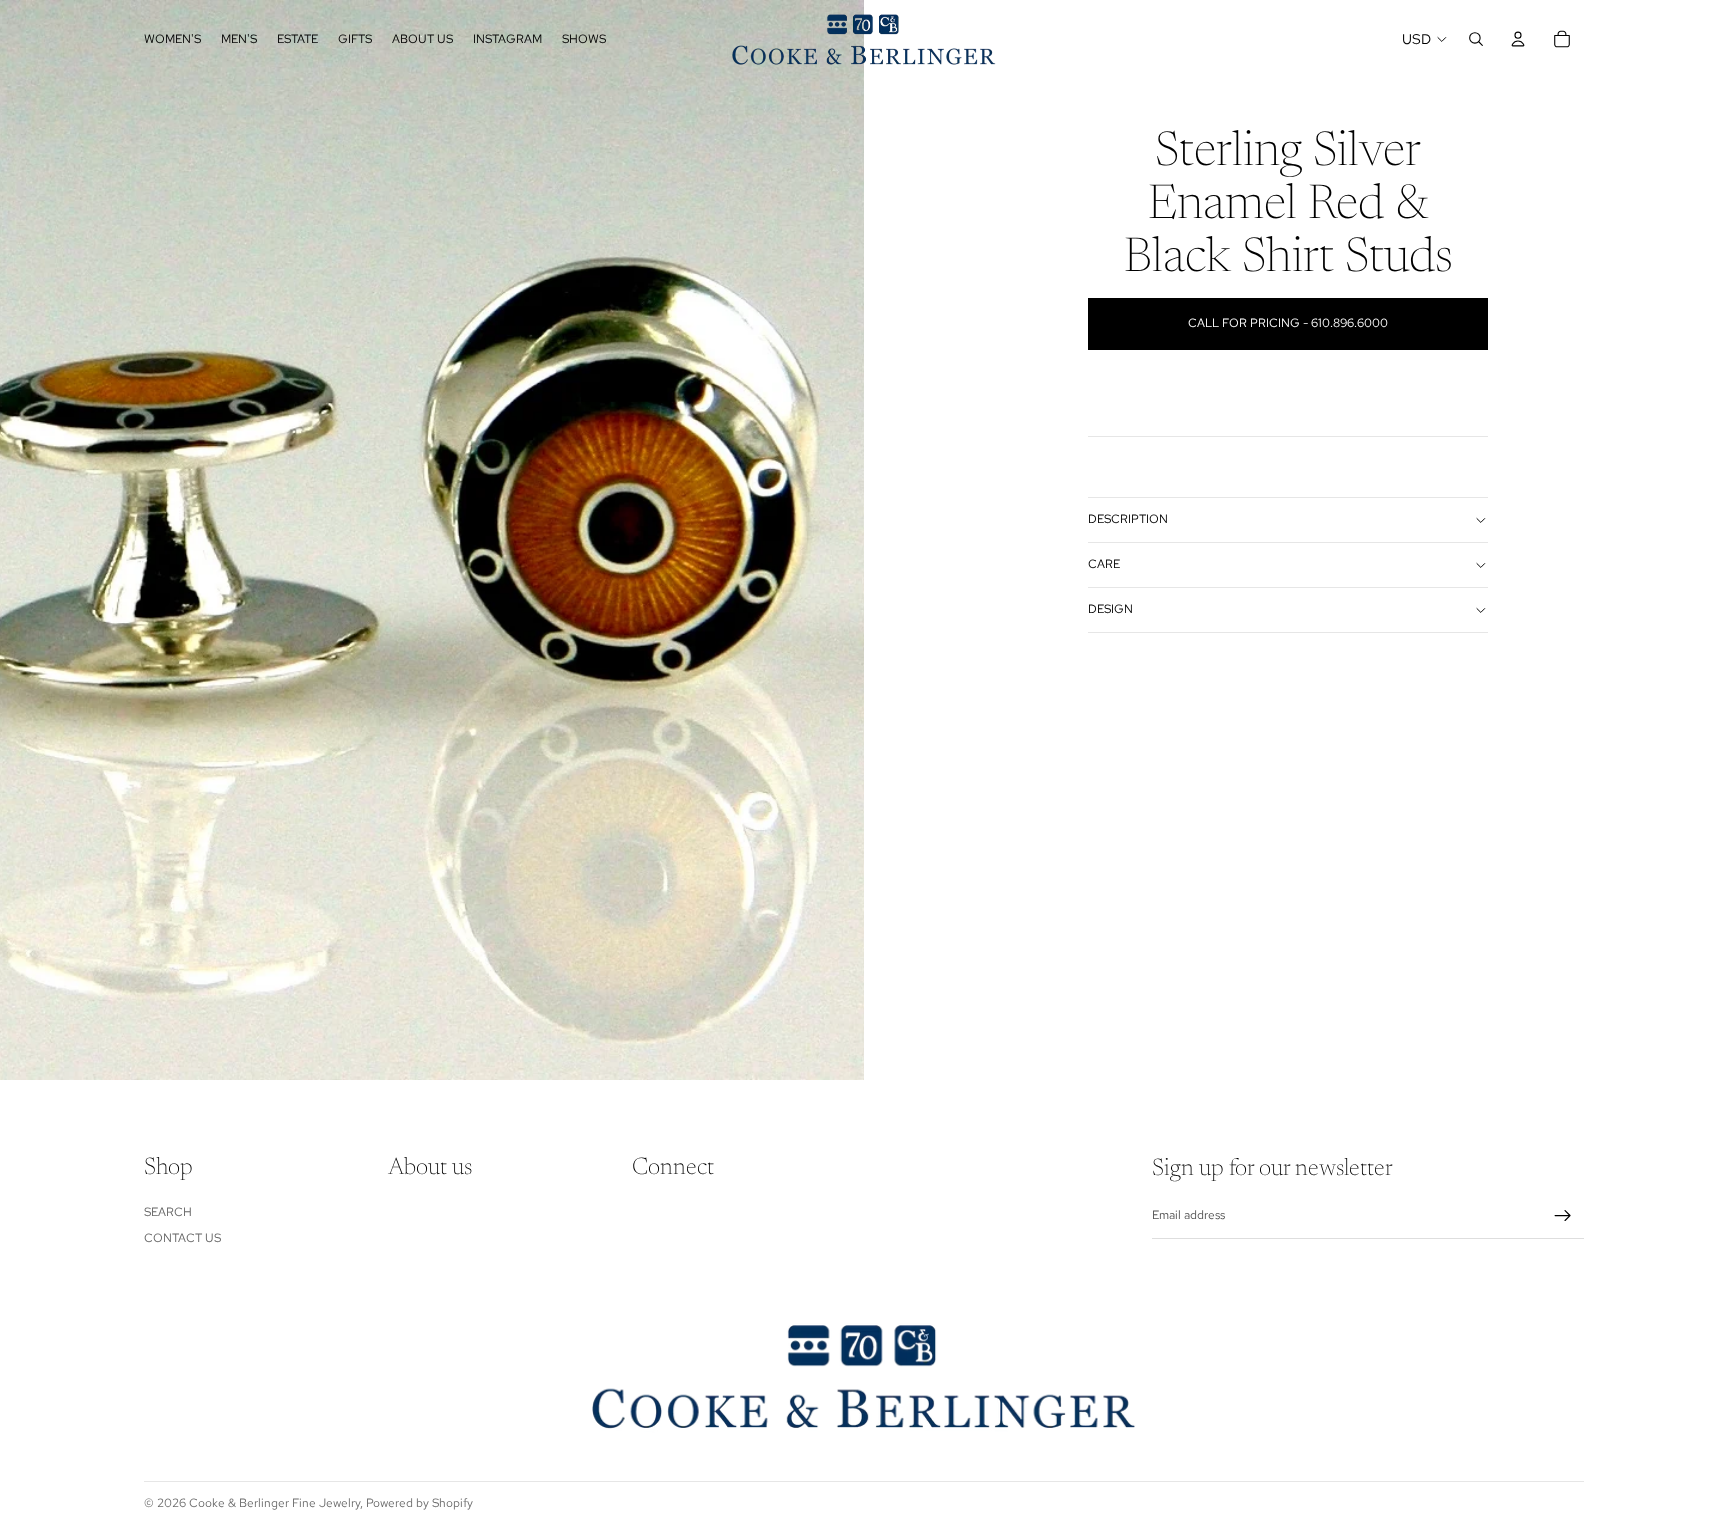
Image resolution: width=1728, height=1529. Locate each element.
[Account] (1518, 39)
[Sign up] (1563, 1216)
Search (168, 1212)
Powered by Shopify (419, 1503)
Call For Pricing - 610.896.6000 (1288, 323)
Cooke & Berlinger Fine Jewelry (274, 1503)
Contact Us (182, 1238)
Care (1104, 564)
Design (1110, 609)
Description (1128, 519)
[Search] (1476, 39)
